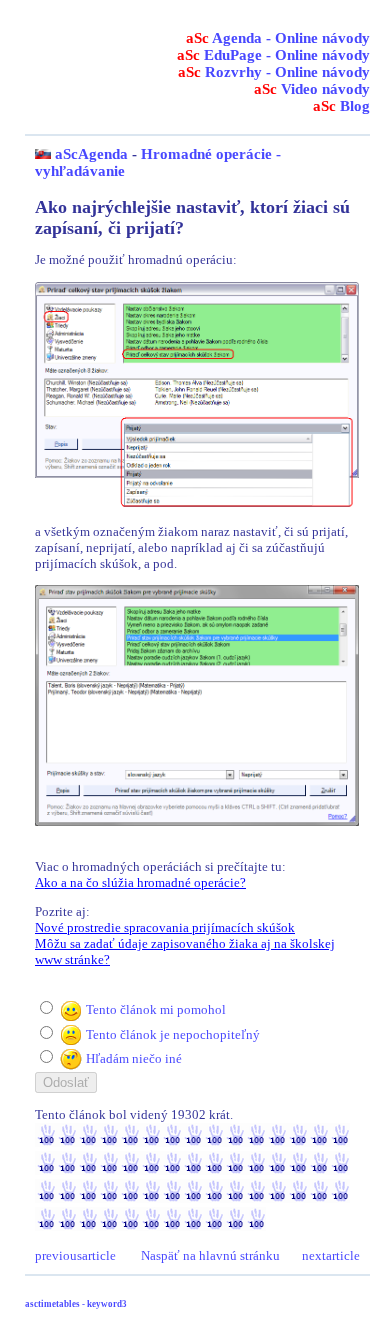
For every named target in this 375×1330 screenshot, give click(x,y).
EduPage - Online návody (273, 55)
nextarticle (331, 1255)
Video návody (312, 89)
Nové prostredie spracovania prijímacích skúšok (165, 927)
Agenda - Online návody (278, 38)
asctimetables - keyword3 (76, 1304)
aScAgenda (91, 154)
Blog (341, 106)
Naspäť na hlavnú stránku (210, 1255)
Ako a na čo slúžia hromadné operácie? (140, 882)
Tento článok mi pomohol (156, 1009)
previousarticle (75, 1255)
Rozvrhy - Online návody (274, 72)
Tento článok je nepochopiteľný (173, 1034)
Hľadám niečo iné (134, 1058)
